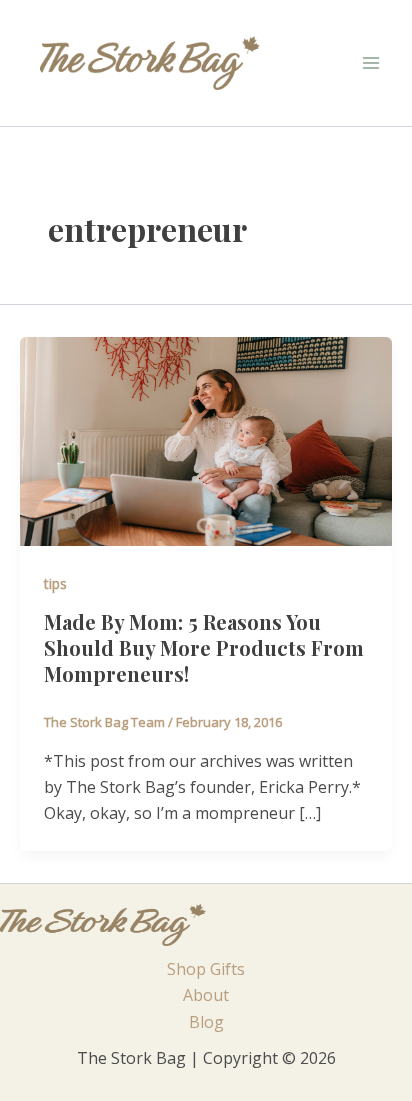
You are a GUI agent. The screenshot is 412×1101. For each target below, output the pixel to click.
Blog (206, 1022)
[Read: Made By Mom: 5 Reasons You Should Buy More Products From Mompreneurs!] (206, 440)
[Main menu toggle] (371, 63)
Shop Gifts (206, 969)
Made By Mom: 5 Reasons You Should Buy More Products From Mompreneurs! (204, 647)
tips (55, 583)
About (206, 995)
